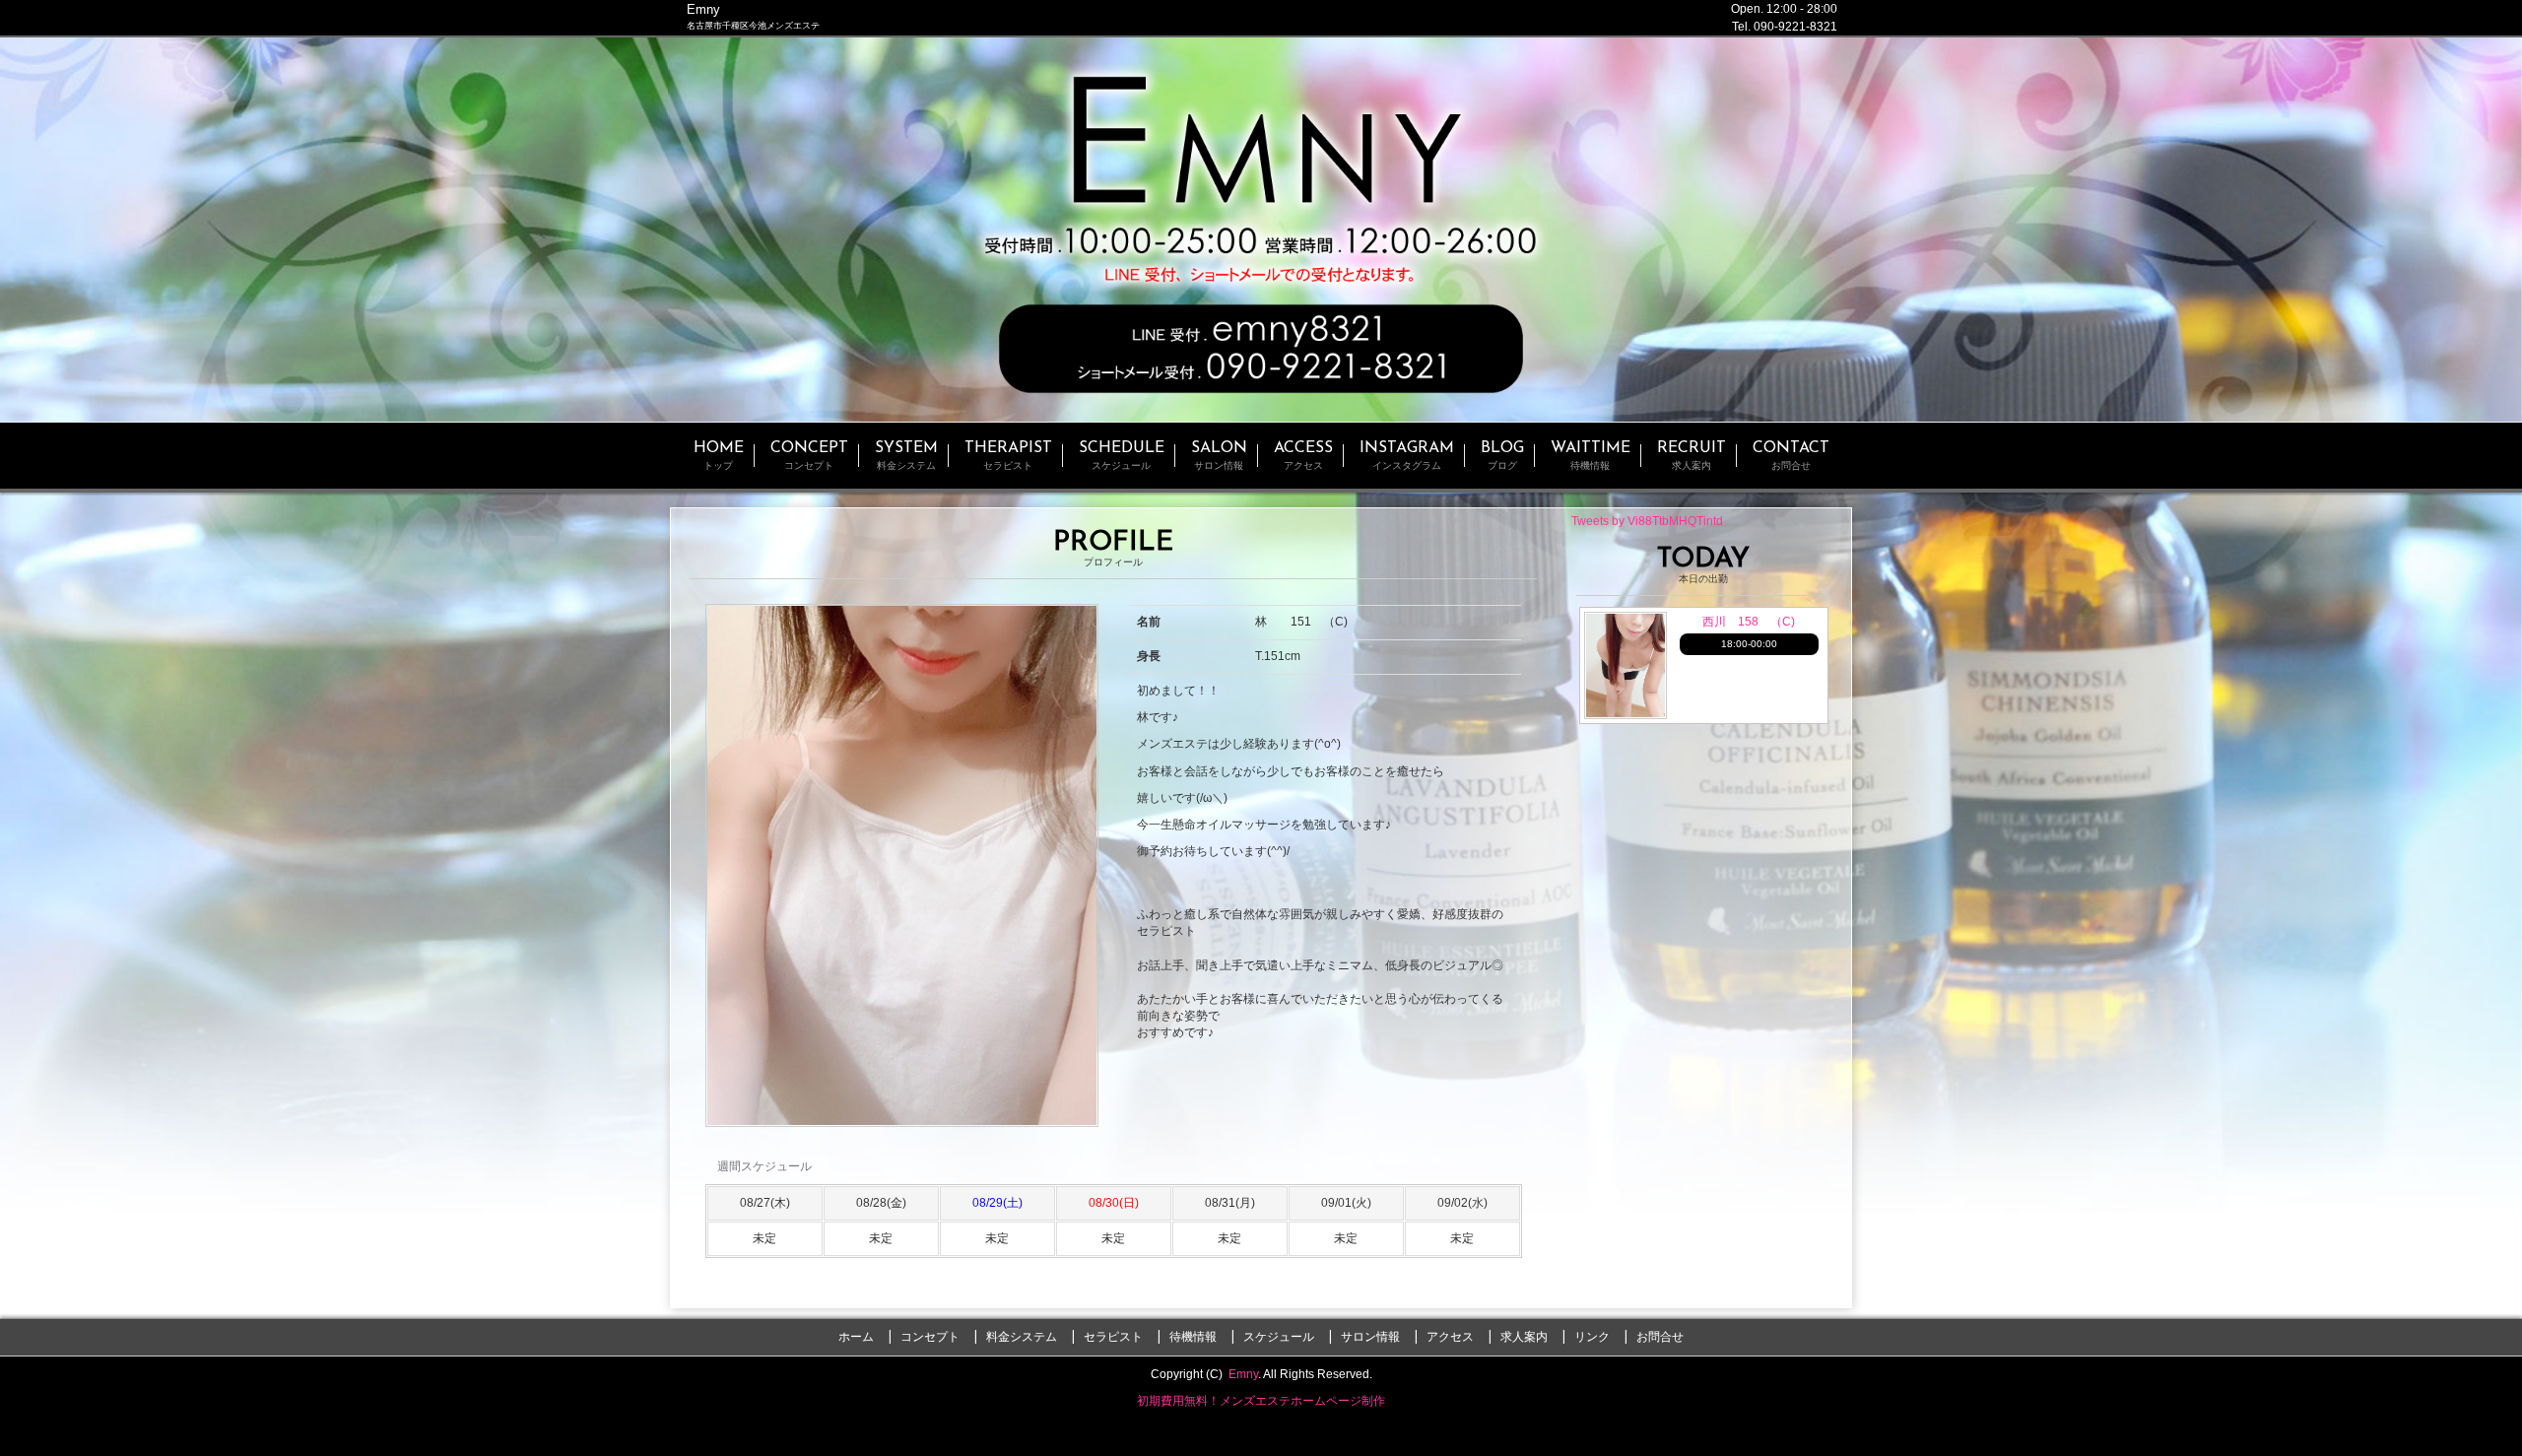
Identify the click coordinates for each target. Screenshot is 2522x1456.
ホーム (856, 1337)
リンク (1592, 1337)
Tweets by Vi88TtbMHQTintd (1647, 521)
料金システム (1022, 1337)
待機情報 (1193, 1337)
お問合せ (1660, 1337)
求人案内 (1524, 1337)
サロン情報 (1370, 1337)
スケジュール (1279, 1337)
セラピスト (1113, 1337)
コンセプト (930, 1337)
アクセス (1450, 1337)
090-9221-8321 (1795, 27)
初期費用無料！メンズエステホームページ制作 (1261, 1401)
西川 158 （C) (1749, 622)
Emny (1243, 1374)
